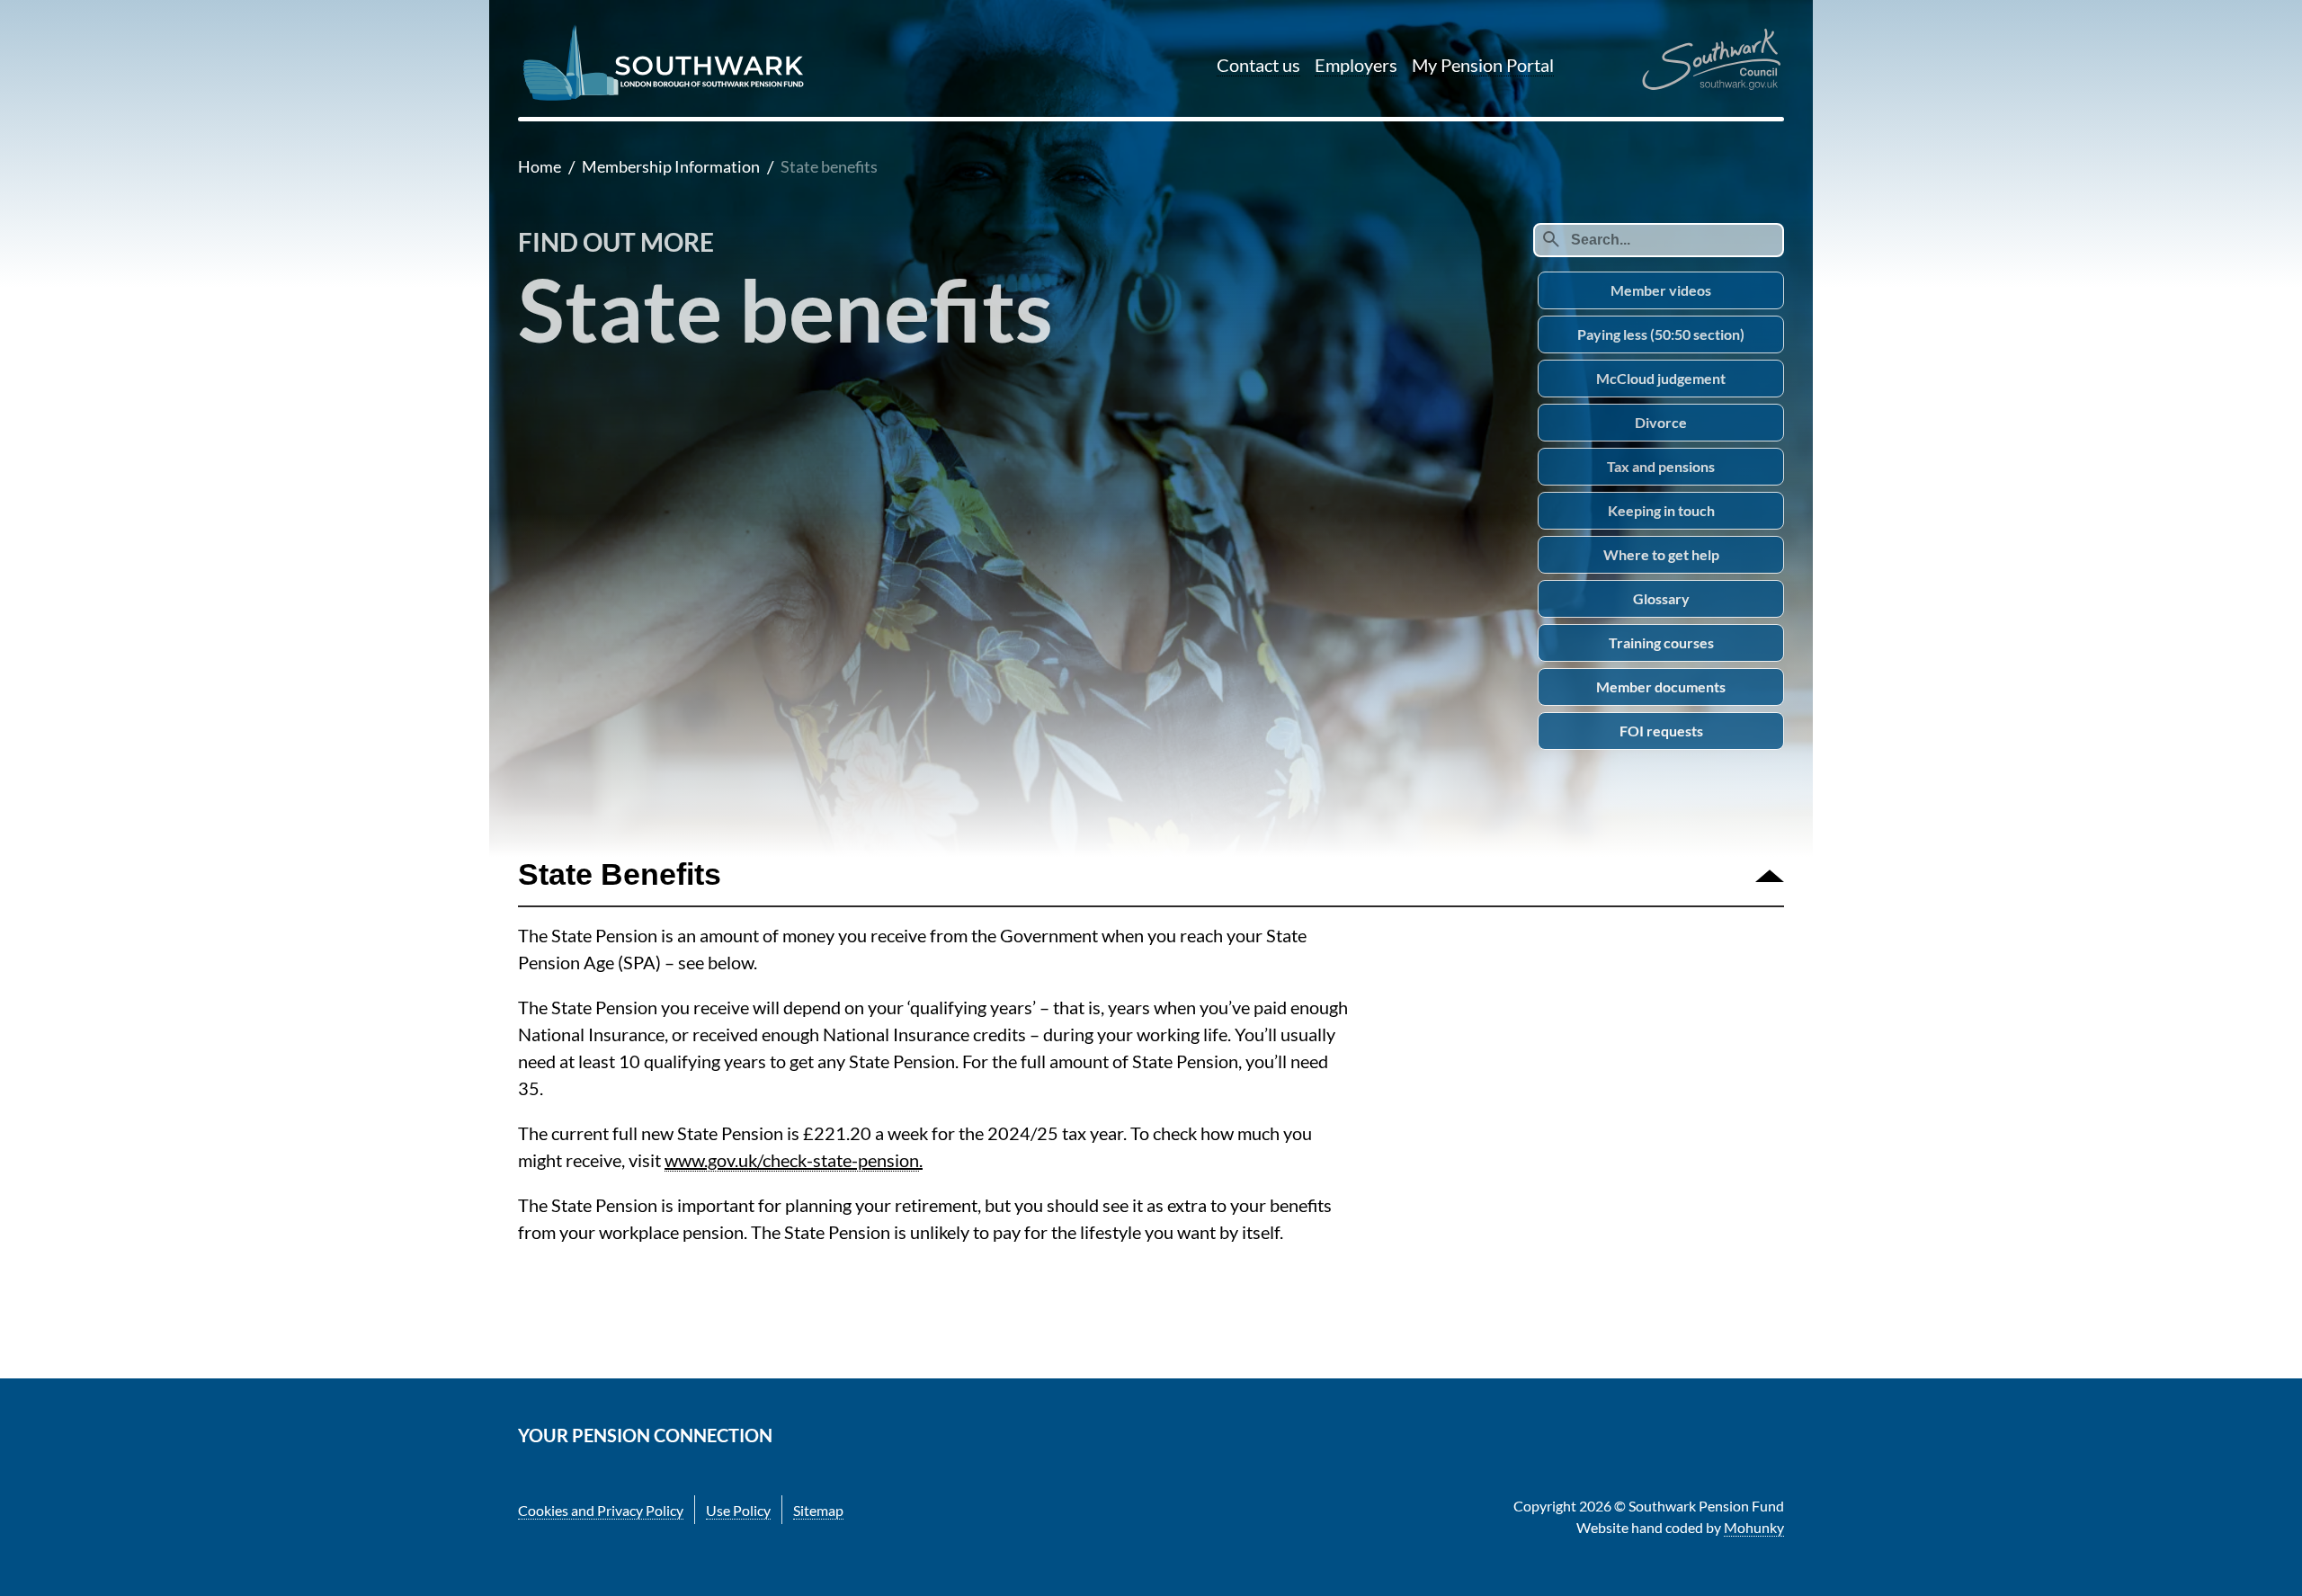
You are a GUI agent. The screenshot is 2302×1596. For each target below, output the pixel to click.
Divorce (1661, 422)
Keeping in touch (1661, 510)
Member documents (1661, 687)
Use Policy (738, 1510)
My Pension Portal (1483, 65)
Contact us (1258, 65)
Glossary (1661, 598)
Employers (1356, 65)
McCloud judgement (1661, 378)
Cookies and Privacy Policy (601, 1510)
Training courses (1661, 642)
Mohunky (1754, 1527)
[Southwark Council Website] (1711, 61)
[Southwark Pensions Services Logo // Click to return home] (665, 98)
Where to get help (1661, 554)
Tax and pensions (1661, 466)
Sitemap (818, 1510)
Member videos (1661, 290)
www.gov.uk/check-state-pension (792, 1160)
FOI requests (1661, 731)
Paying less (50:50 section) (1661, 334)
